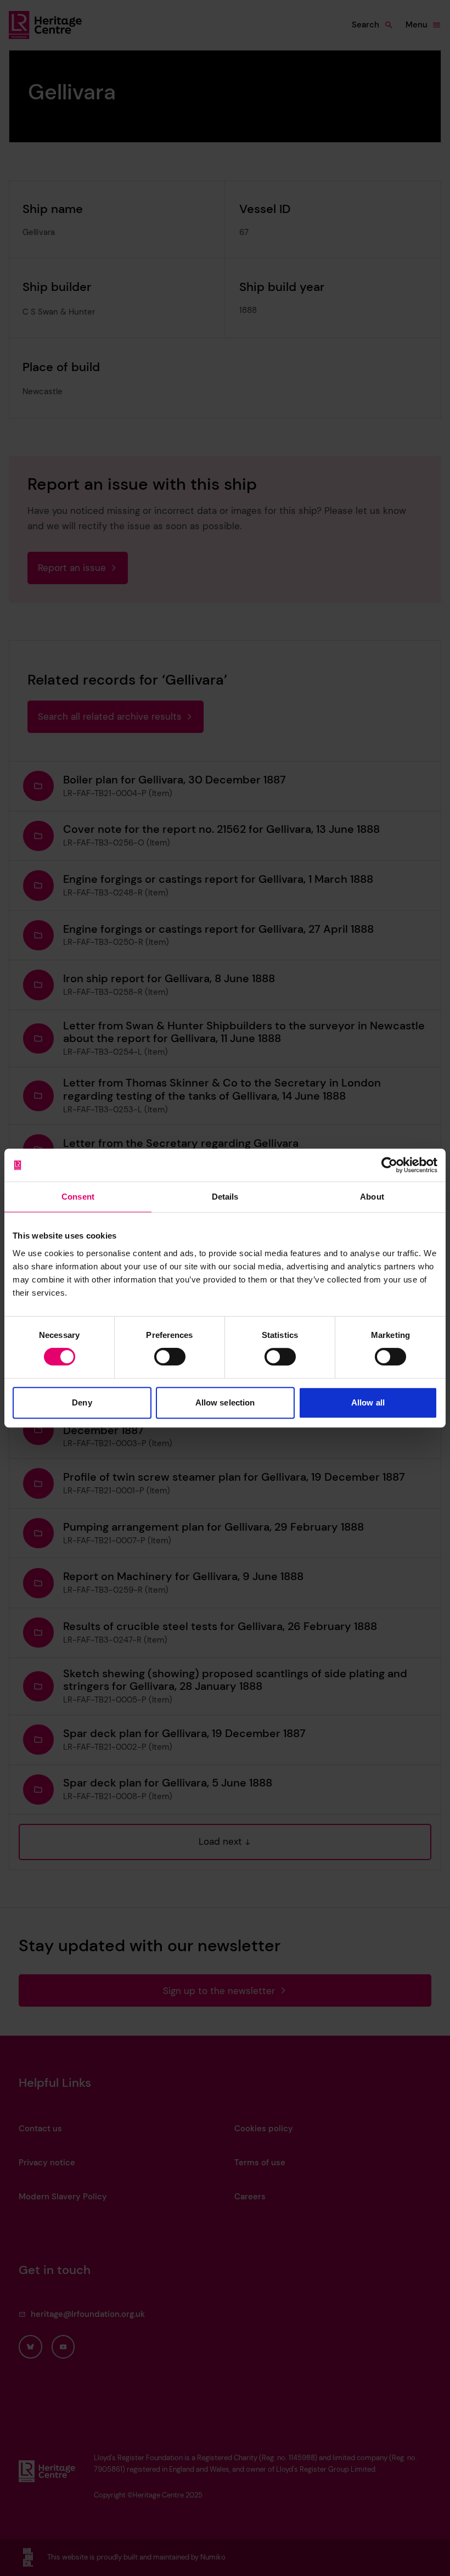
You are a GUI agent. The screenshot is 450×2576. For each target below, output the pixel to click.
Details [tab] (225, 1197)
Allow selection (225, 1402)
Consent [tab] (78, 1197)
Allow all (368, 1402)
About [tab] (372, 1197)
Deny (82, 1402)
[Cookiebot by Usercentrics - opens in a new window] (389, 1165)
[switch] (170, 1357)
